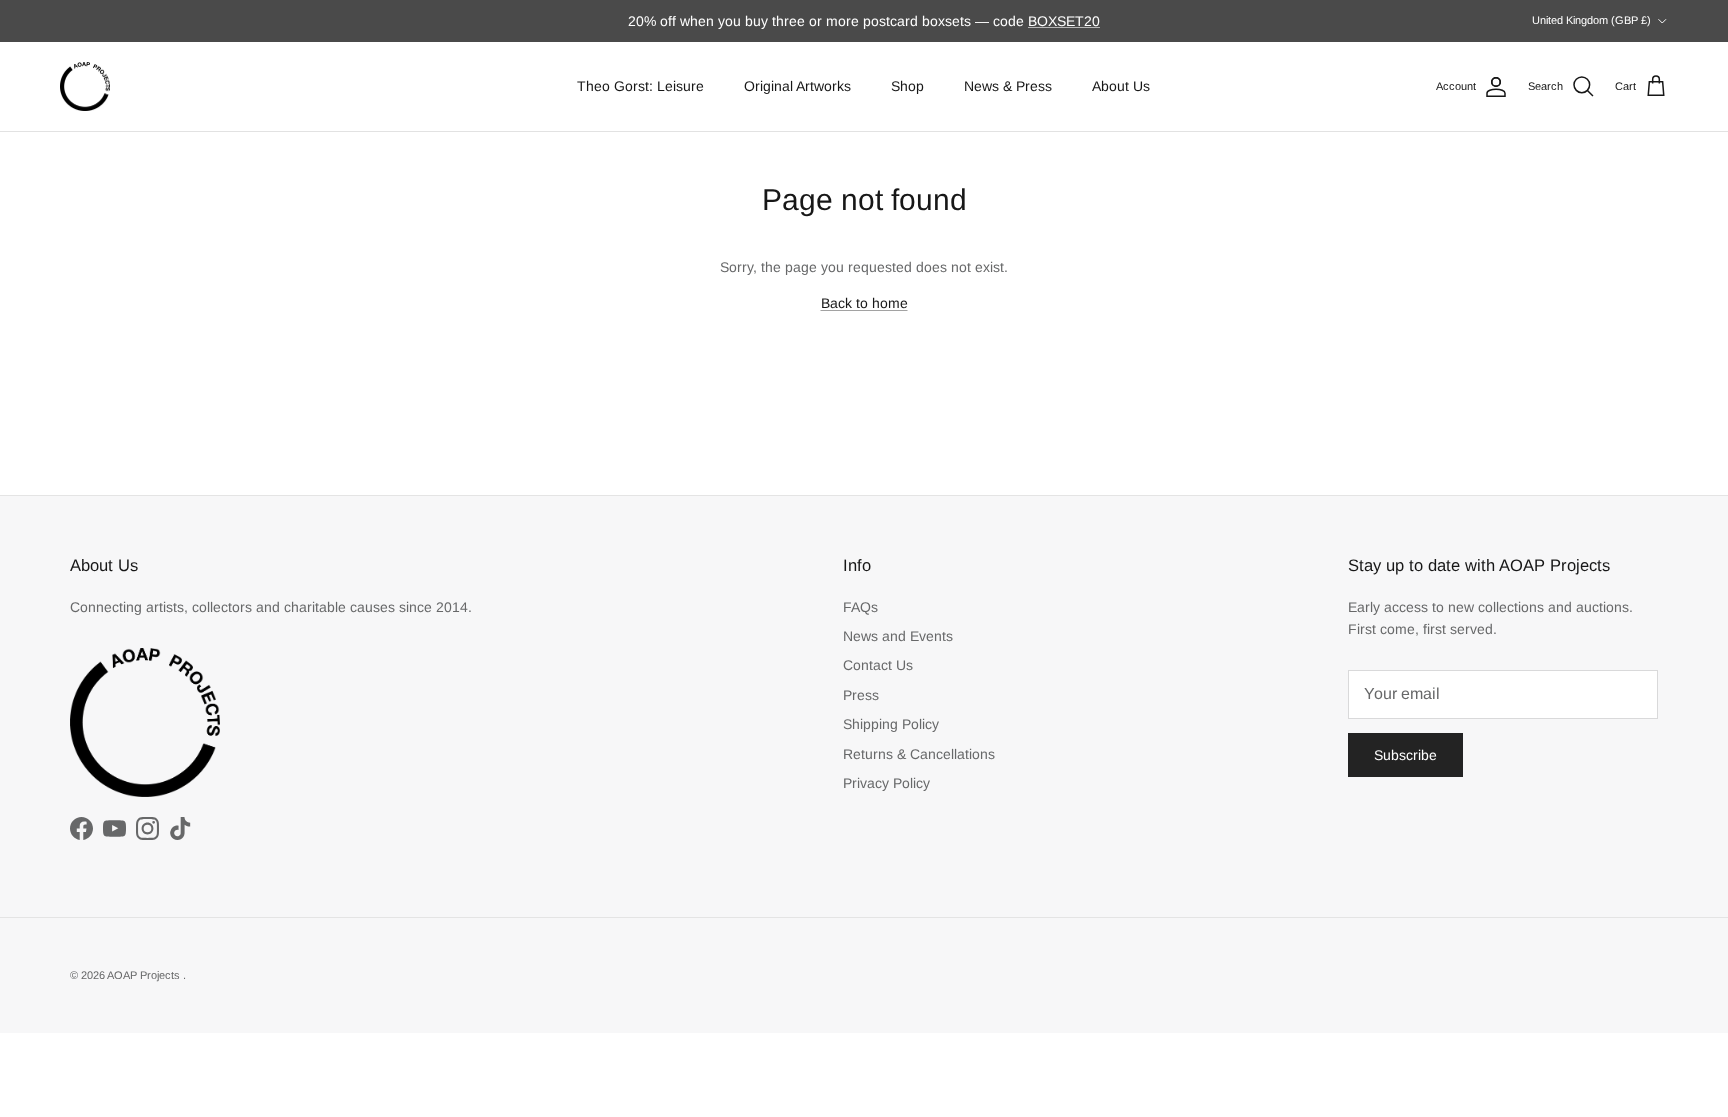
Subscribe (1405, 755)
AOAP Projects (145, 975)
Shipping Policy (891, 724)
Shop (907, 86)
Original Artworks (797, 86)
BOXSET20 (1064, 21)
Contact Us (878, 665)
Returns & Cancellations (919, 754)
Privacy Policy (886, 783)
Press (861, 695)
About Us (1121, 86)
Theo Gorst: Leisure (640, 86)
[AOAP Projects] (85, 87)
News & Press (1008, 86)
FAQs (860, 607)
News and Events (898, 636)
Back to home (864, 303)
